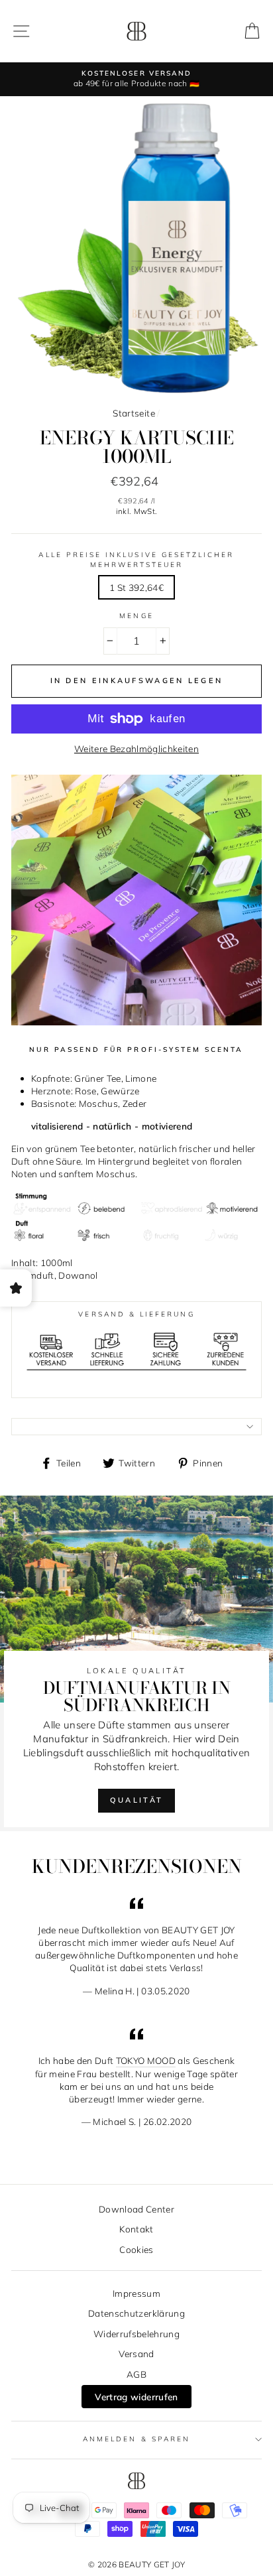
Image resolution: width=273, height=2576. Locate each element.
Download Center (136, 2209)
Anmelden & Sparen (136, 2439)
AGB (136, 2374)
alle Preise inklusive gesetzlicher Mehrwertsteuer (136, 559)
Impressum (136, 2293)
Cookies (136, 2249)
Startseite (134, 413)
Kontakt (136, 2229)
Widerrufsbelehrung (136, 2334)
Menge (136, 616)
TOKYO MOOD (146, 2060)
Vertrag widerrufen (136, 2397)
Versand (136, 2353)
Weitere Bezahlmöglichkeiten (136, 748)
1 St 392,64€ (136, 587)
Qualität (136, 1800)
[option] (136, 79)
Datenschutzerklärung (136, 2313)
